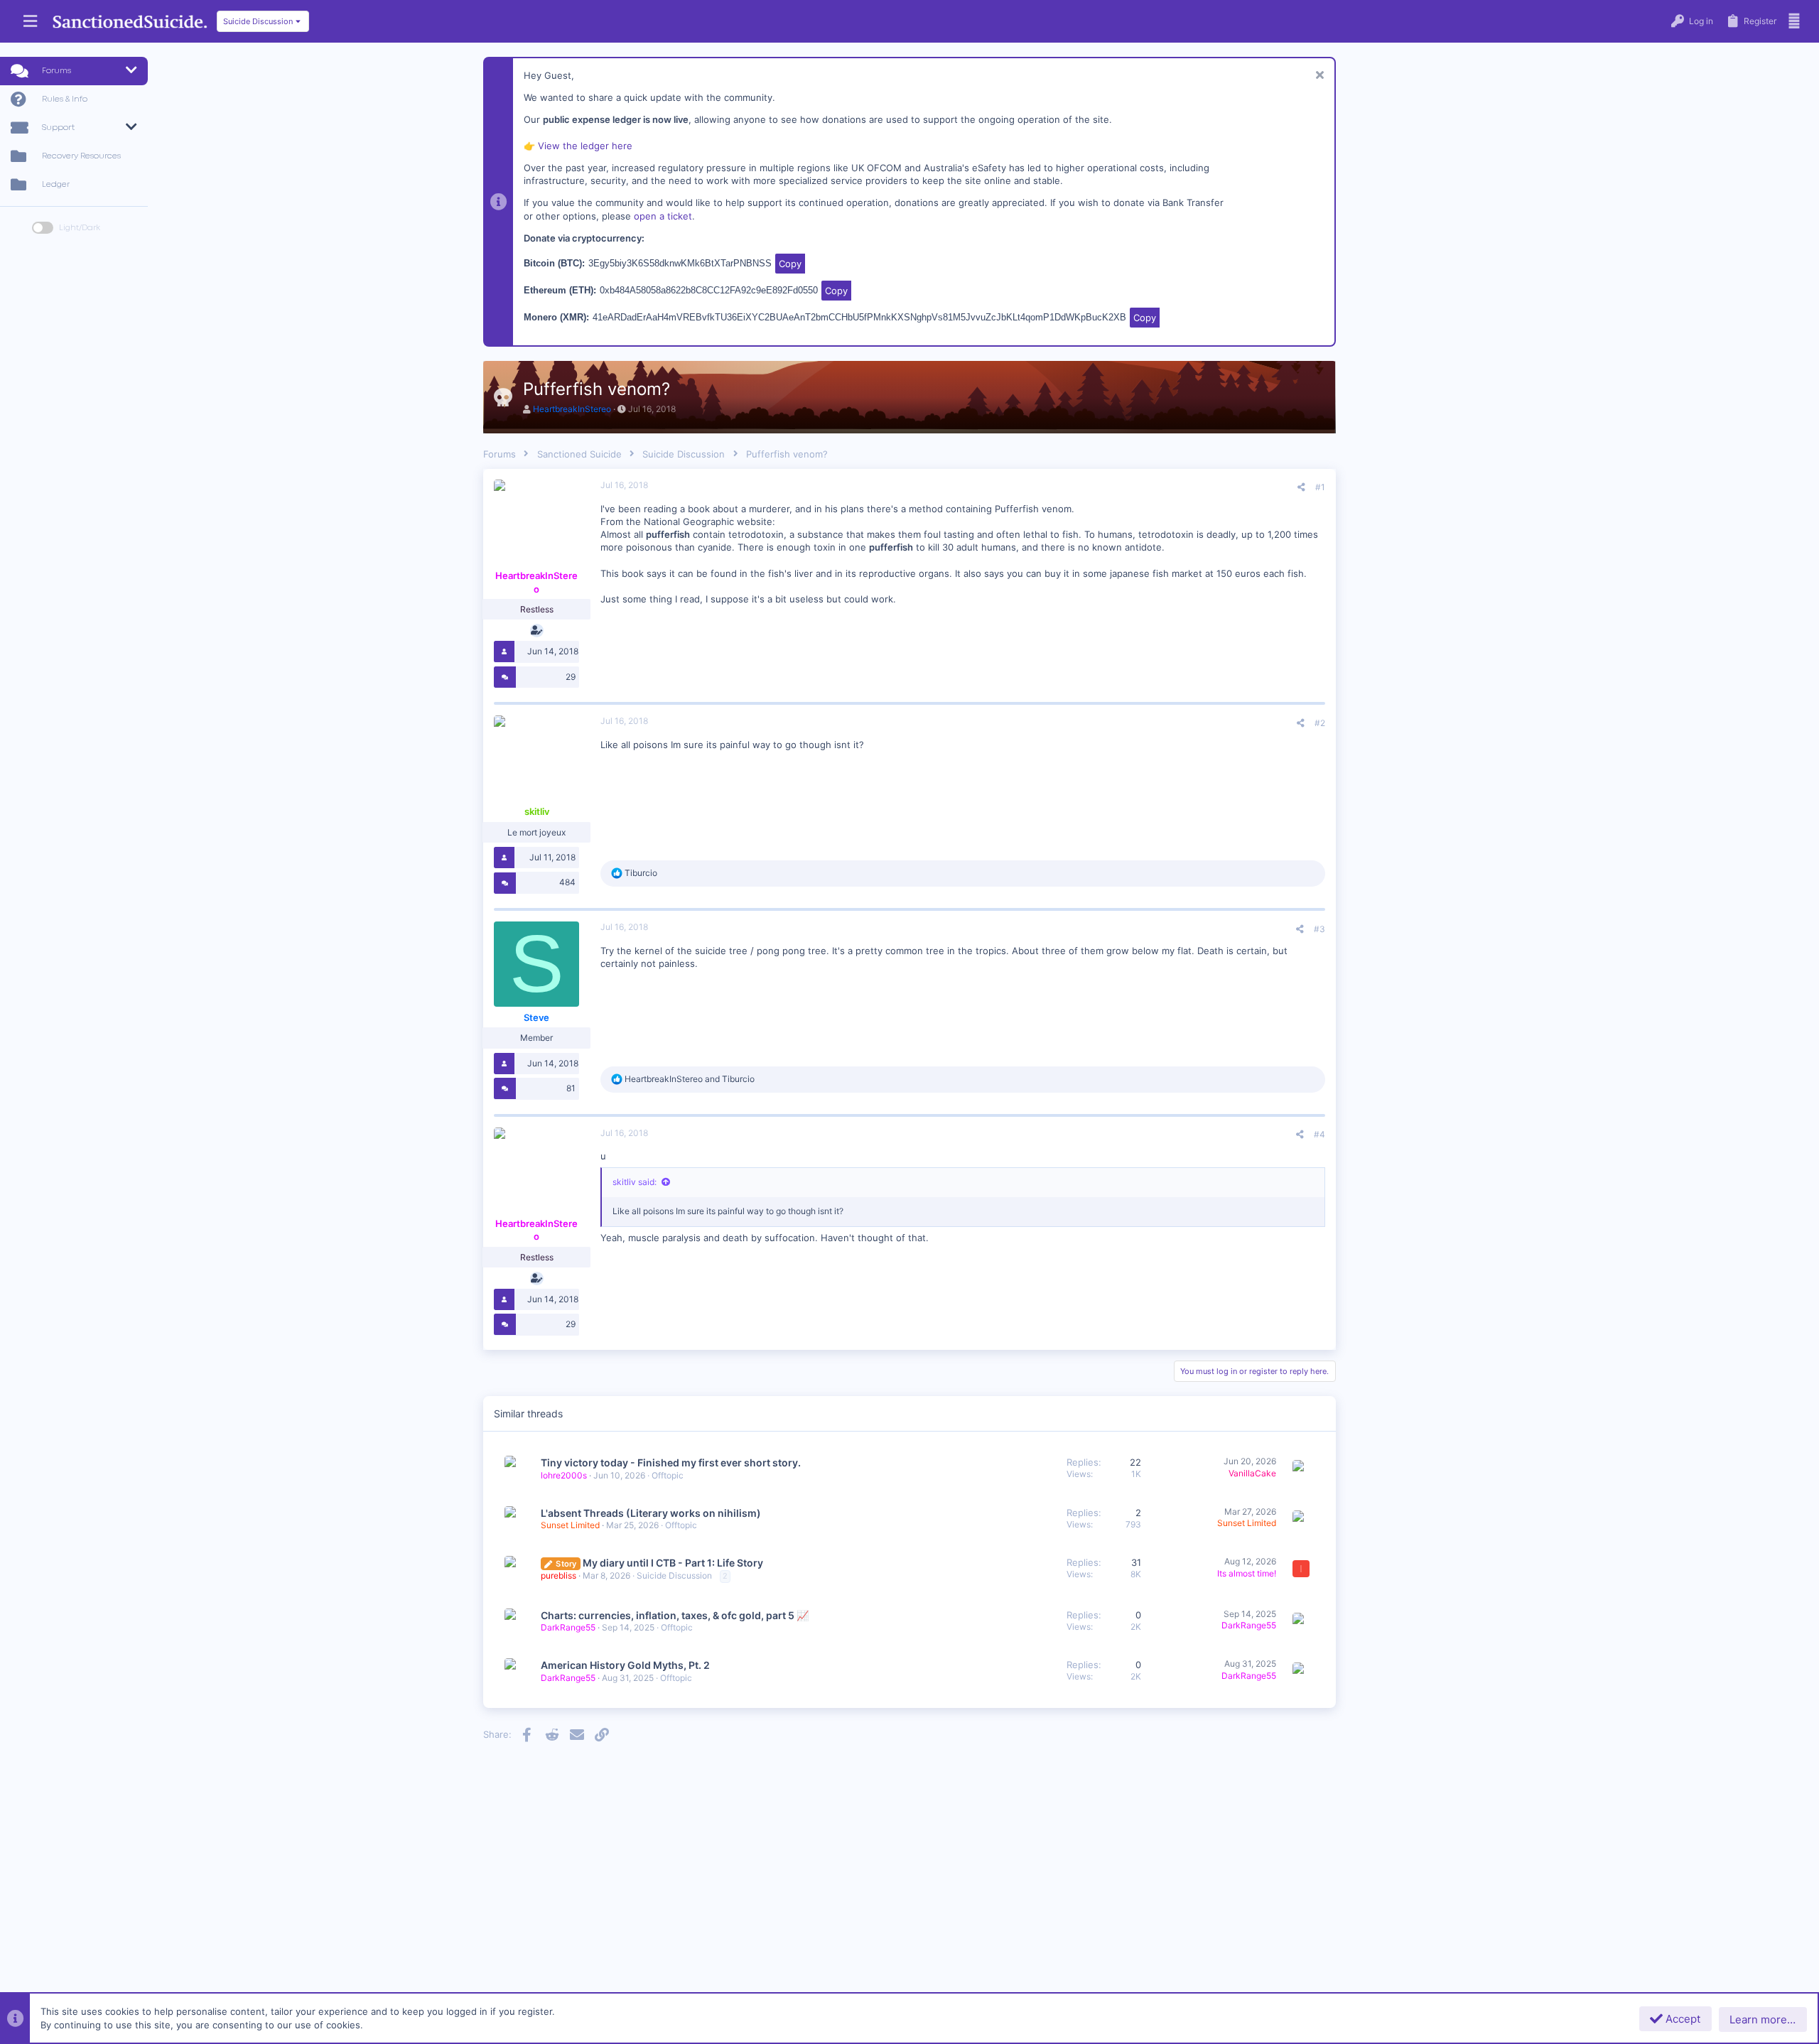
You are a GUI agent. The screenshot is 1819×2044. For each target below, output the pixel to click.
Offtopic (668, 1475)
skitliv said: (635, 1182)
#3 (1319, 929)
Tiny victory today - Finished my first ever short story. (671, 1462)
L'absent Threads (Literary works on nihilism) (651, 1513)
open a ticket (663, 216)
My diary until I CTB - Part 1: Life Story (673, 1563)
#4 (1319, 1134)
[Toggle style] (43, 228)
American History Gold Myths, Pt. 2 (625, 1665)
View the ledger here (585, 146)
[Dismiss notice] (1318, 76)
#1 (1320, 487)
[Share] (1301, 487)
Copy (790, 264)
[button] (30, 22)
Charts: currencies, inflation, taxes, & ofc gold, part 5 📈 (675, 1615)
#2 (1320, 723)
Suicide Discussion (674, 1575)
